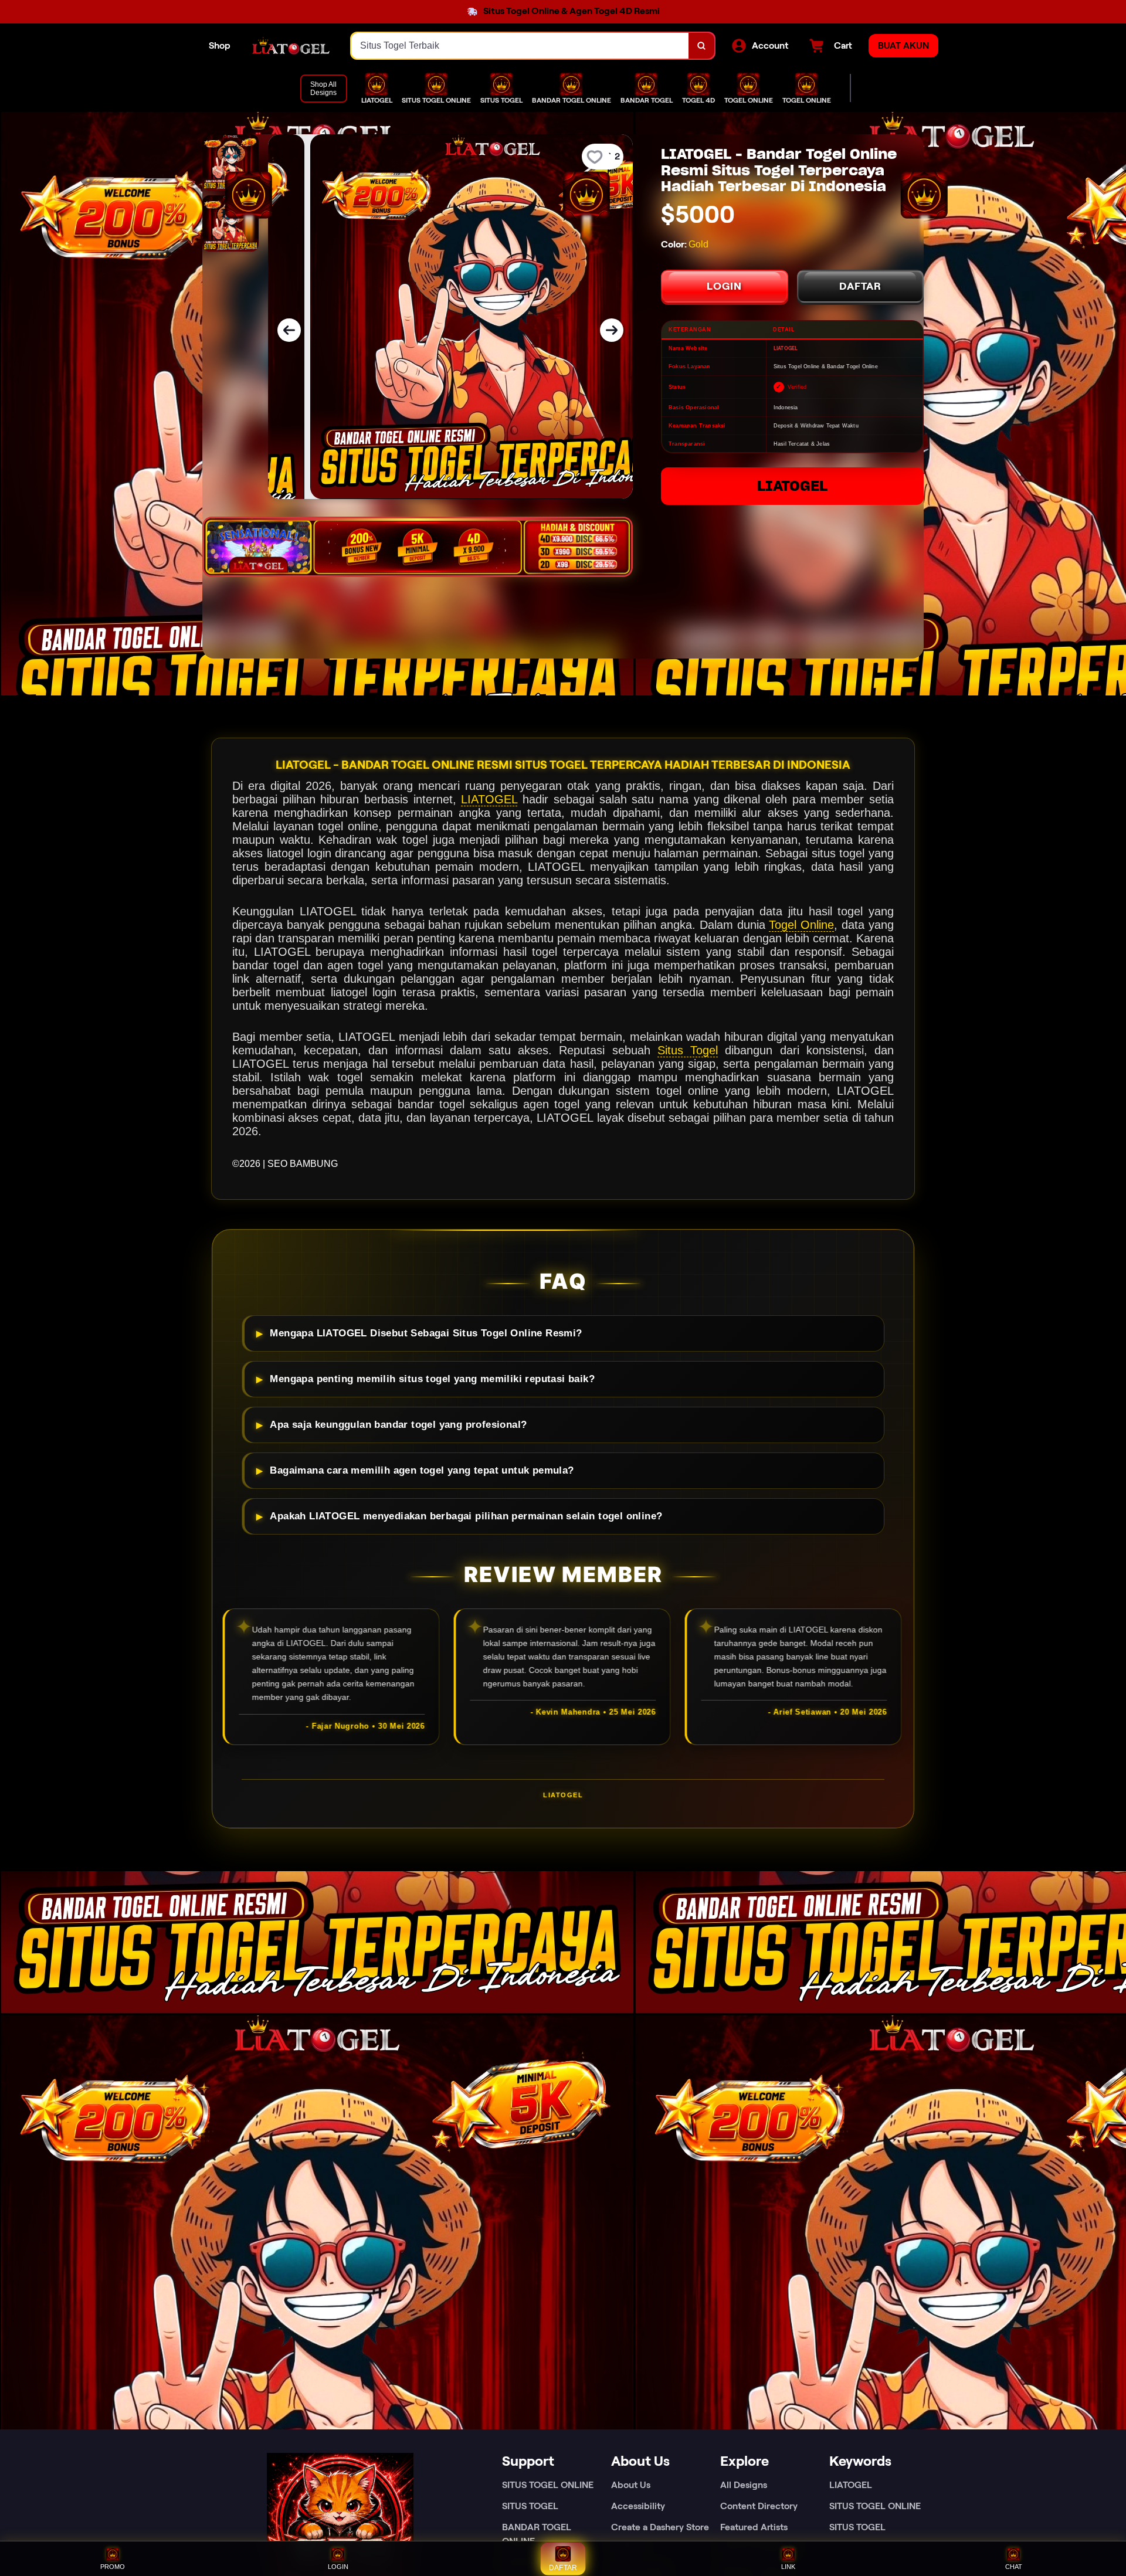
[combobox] (520, 46)
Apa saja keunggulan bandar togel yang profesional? (398, 1425)
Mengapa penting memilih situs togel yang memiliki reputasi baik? (432, 1379)
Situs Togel (688, 1050)
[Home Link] (291, 46)
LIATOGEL (792, 486)
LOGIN (724, 286)
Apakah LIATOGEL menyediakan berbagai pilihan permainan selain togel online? (466, 1516)
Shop (220, 45)
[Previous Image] (289, 330)
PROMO (113, 2567)
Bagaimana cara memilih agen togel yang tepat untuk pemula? (422, 1470)
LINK (788, 2567)
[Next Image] (612, 330)
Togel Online (801, 925)
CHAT (1014, 2567)
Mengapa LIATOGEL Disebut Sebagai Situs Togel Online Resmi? (426, 1333)
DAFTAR (860, 286)
